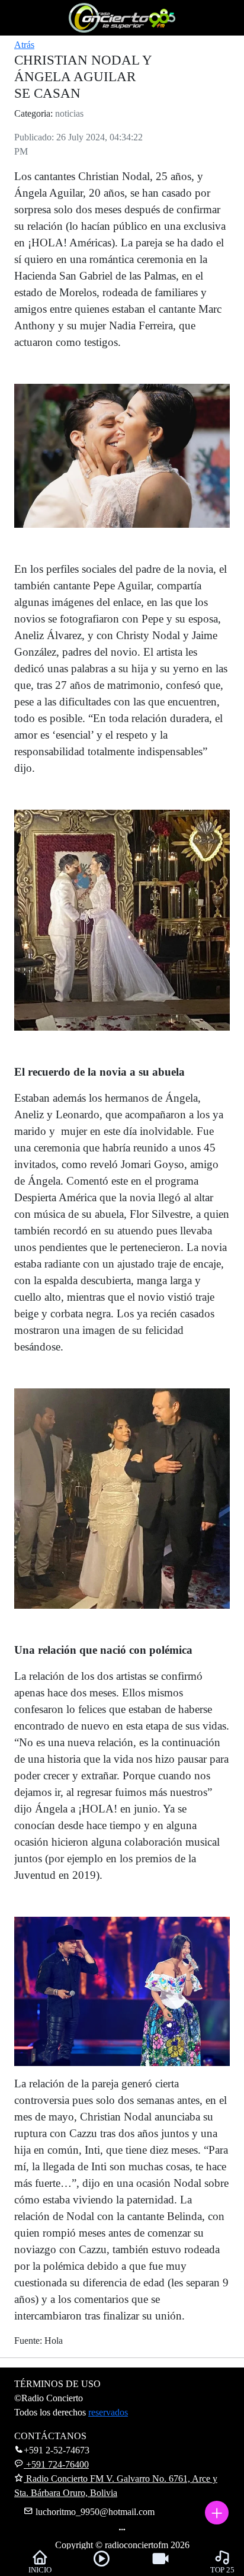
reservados (108, 2412)
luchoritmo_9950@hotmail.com (94, 2512)
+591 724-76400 (56, 2464)
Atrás (24, 45)
